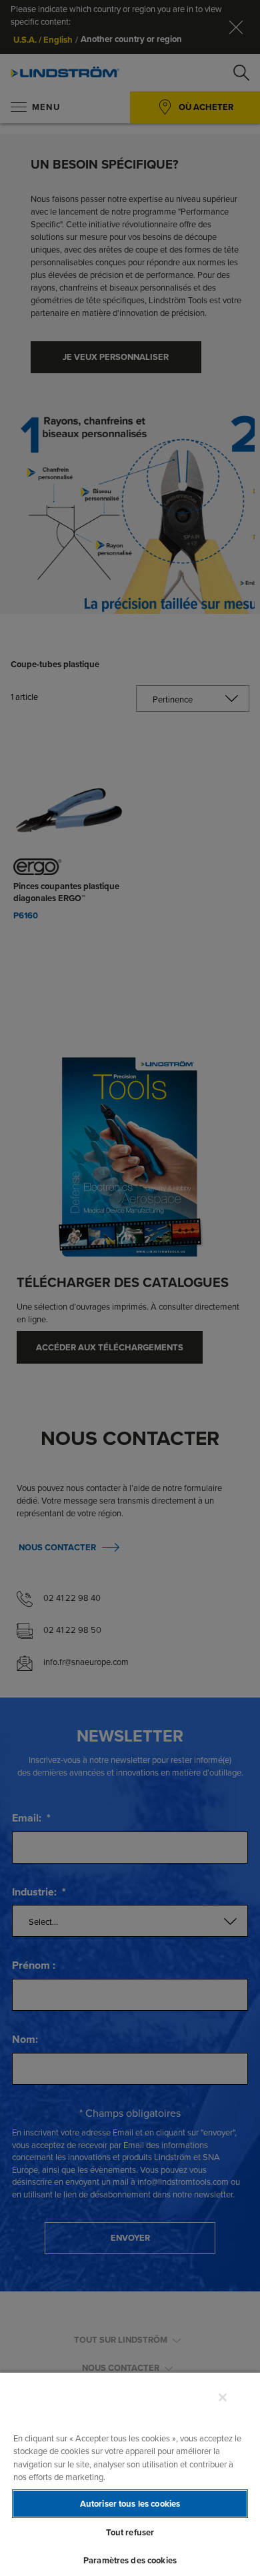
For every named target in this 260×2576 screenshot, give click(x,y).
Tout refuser (130, 2532)
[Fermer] (223, 2397)
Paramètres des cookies (130, 2560)
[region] (130, 2474)
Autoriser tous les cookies (130, 2504)
